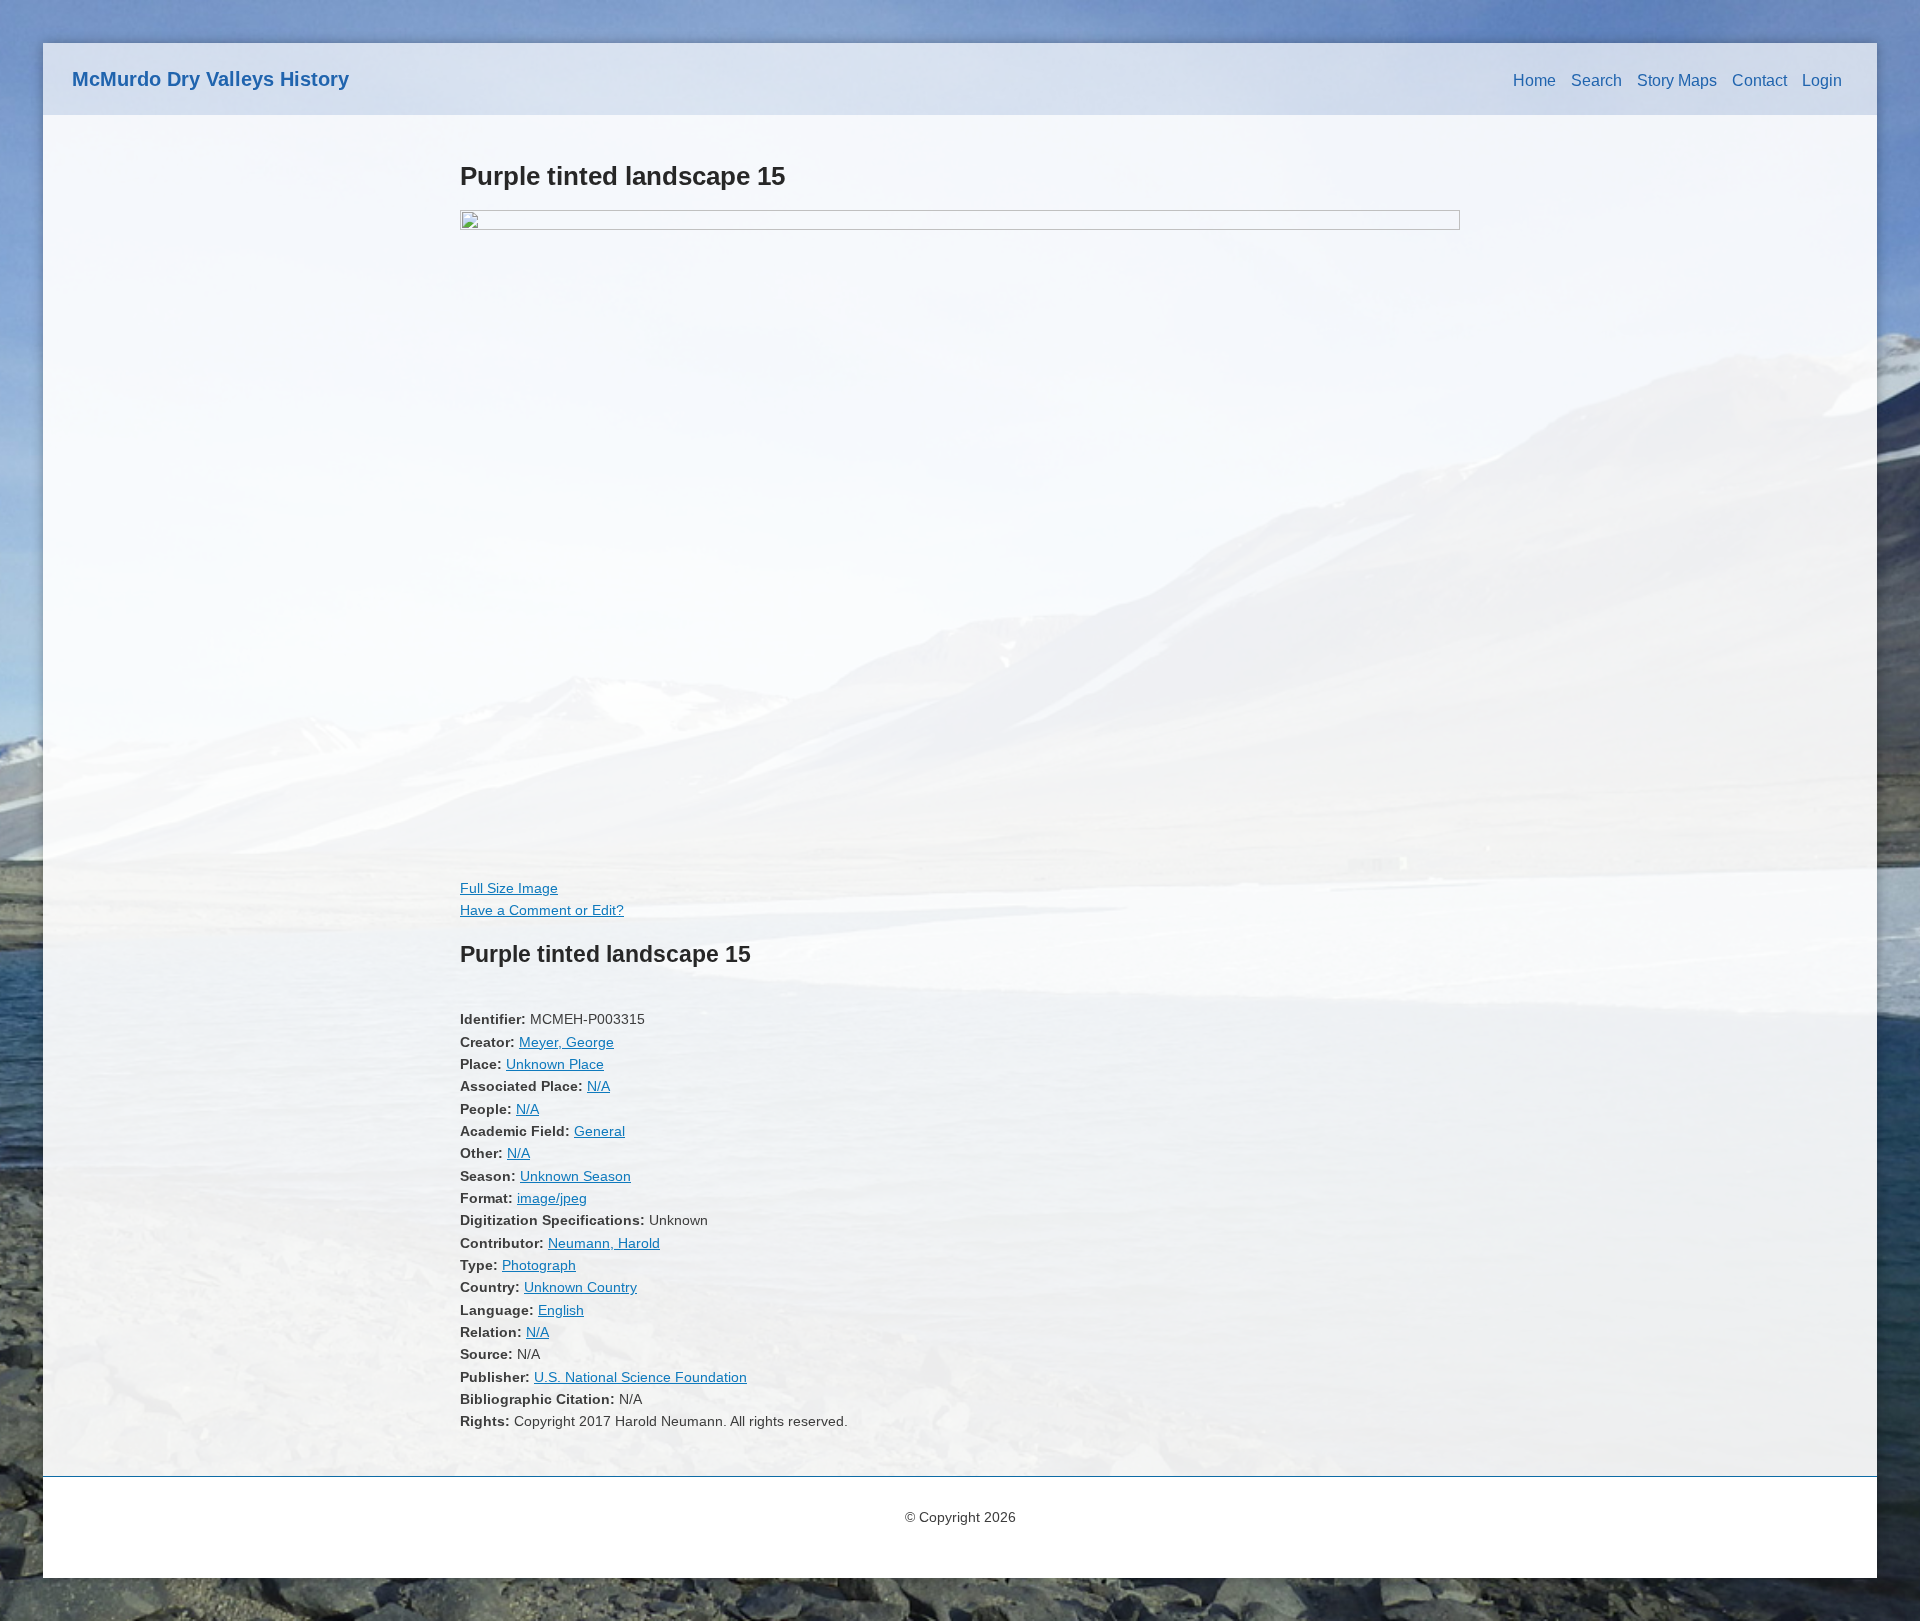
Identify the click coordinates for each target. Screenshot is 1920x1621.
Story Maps (1677, 80)
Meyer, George (566, 1042)
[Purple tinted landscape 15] (960, 225)
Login (1822, 80)
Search (1596, 80)
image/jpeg (552, 1198)
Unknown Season (575, 1176)
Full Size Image (509, 888)
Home (1534, 80)
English (561, 1310)
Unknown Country (580, 1287)
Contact (1759, 80)
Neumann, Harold (604, 1243)
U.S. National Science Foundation (640, 1377)
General (599, 1131)
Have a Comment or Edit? (542, 910)
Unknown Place (555, 1064)
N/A (598, 1086)
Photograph (539, 1265)
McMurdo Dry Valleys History (210, 79)
